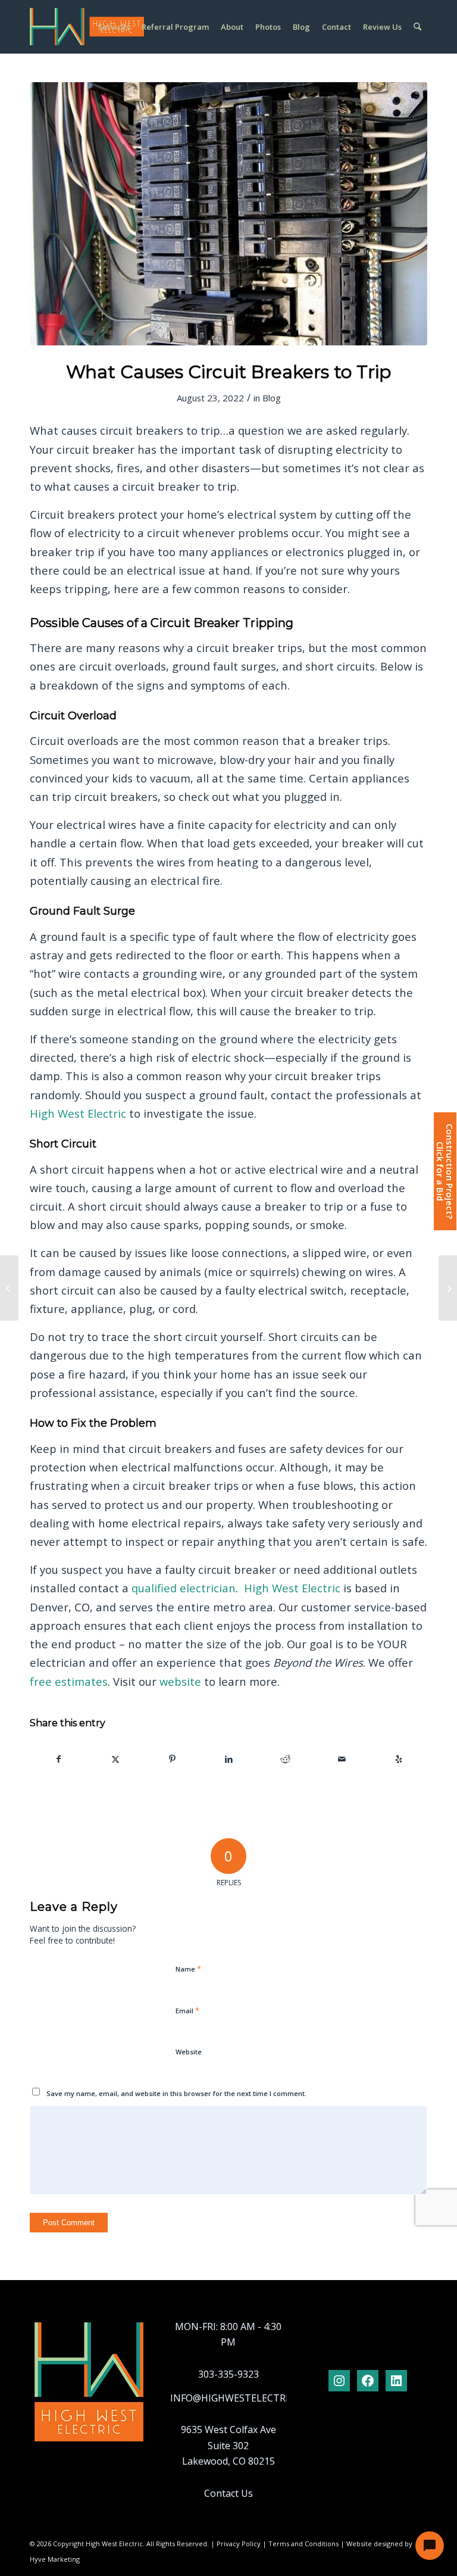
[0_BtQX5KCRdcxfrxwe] (228, 214)
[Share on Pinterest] (172, 1759)
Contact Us (228, 2493)
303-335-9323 (228, 2374)
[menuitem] (114, 27)
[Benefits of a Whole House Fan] (9, 1288)
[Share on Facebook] (59, 1759)
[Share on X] (115, 1759)
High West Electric (78, 1113)
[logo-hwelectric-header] (87, 27)
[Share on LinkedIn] (228, 1759)
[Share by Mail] (342, 1759)
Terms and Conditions (303, 2544)
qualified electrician (184, 1588)
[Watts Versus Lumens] (448, 1288)
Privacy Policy (239, 2544)
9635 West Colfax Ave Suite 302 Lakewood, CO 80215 (228, 2445)
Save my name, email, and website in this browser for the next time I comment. (176, 2093)
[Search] (417, 27)
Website (189, 2052)
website (180, 1681)
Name (188, 1969)
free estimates (69, 1681)
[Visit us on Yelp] (399, 1759)
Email (187, 2010)
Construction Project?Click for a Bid (445, 1171)
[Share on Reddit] (286, 1759)
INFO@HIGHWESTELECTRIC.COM (244, 2398)
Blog (272, 398)
